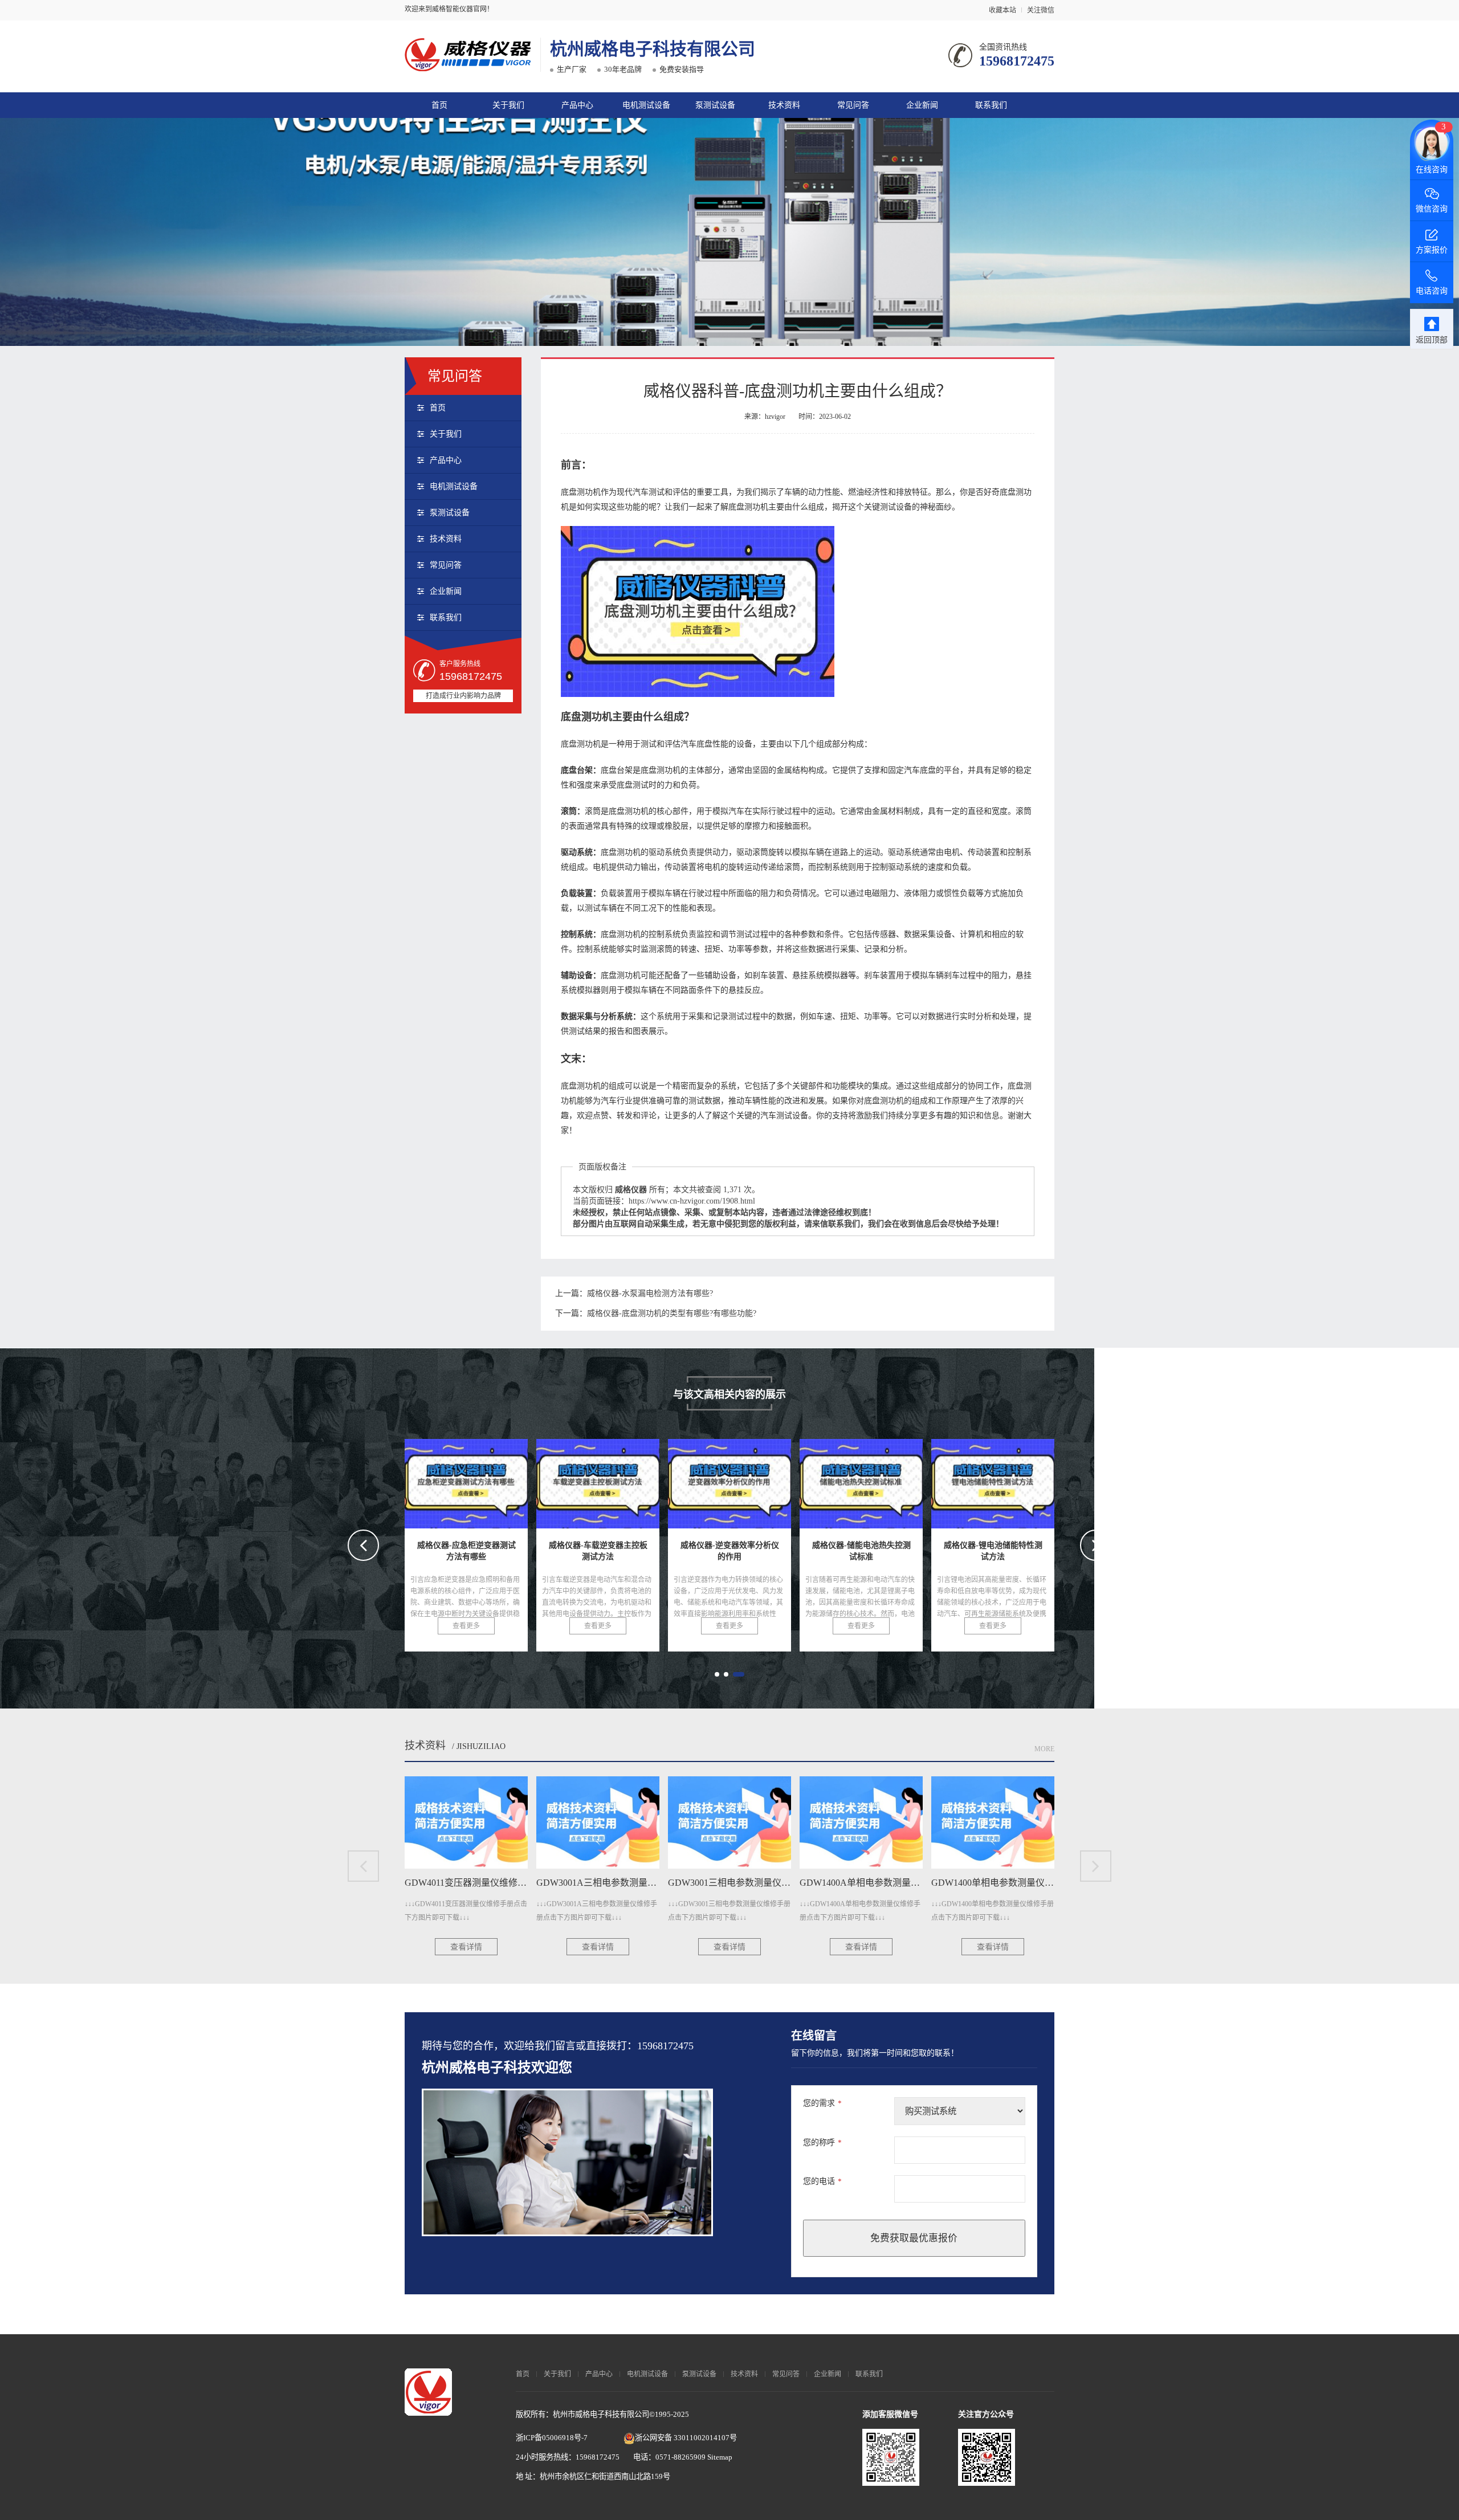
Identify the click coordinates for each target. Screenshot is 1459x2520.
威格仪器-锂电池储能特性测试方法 (759, 1480)
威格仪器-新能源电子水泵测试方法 (891, 1480)
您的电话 (822, 2181)
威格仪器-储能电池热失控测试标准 (627, 1480)
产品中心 (577, 105)
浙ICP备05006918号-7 (552, 2438)
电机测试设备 (646, 105)
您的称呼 (822, 2142)
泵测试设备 (715, 105)
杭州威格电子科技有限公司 (653, 49)
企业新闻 (922, 105)
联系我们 (991, 105)
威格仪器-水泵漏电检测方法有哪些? (650, 1293)
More (1044, 1749)
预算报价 (755, 2466)
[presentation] (363, 1545)
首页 (439, 105)
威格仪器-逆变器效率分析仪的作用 (496, 1480)
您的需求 (822, 2103)
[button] (717, 1674)
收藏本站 (1002, 10)
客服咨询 (828, 2466)
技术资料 (784, 105)
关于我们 (508, 105)
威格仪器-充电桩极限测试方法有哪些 (1028, 1480)
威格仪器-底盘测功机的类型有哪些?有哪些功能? (672, 1313)
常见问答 (853, 105)
